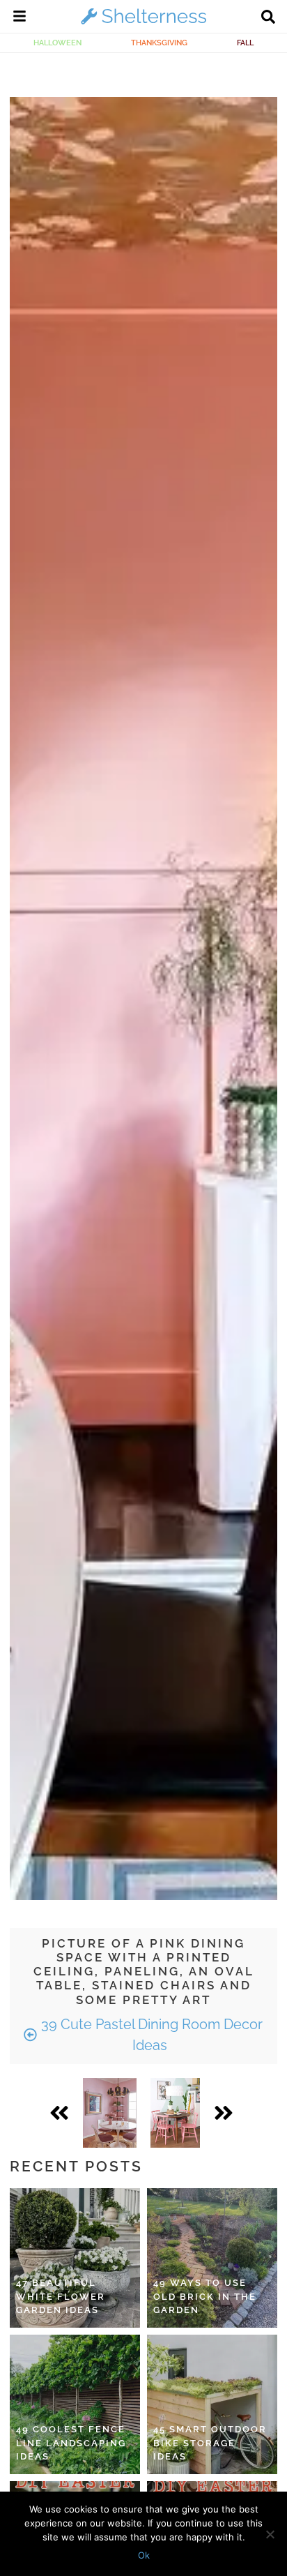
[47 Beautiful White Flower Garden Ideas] (75, 2258)
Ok (144, 2555)
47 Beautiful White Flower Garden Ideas (61, 2296)
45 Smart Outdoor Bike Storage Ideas (210, 2443)
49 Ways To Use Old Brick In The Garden (205, 2296)
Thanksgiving (159, 43)
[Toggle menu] (20, 18)
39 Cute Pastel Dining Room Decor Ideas (150, 2035)
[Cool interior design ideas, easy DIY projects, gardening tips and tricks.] (143, 24)
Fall (245, 43)
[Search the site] (268, 18)
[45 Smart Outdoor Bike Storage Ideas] (212, 2404)
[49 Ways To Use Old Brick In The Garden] (212, 2258)
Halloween (57, 43)
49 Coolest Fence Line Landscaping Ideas (71, 2443)
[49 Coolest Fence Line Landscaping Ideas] (75, 2404)
